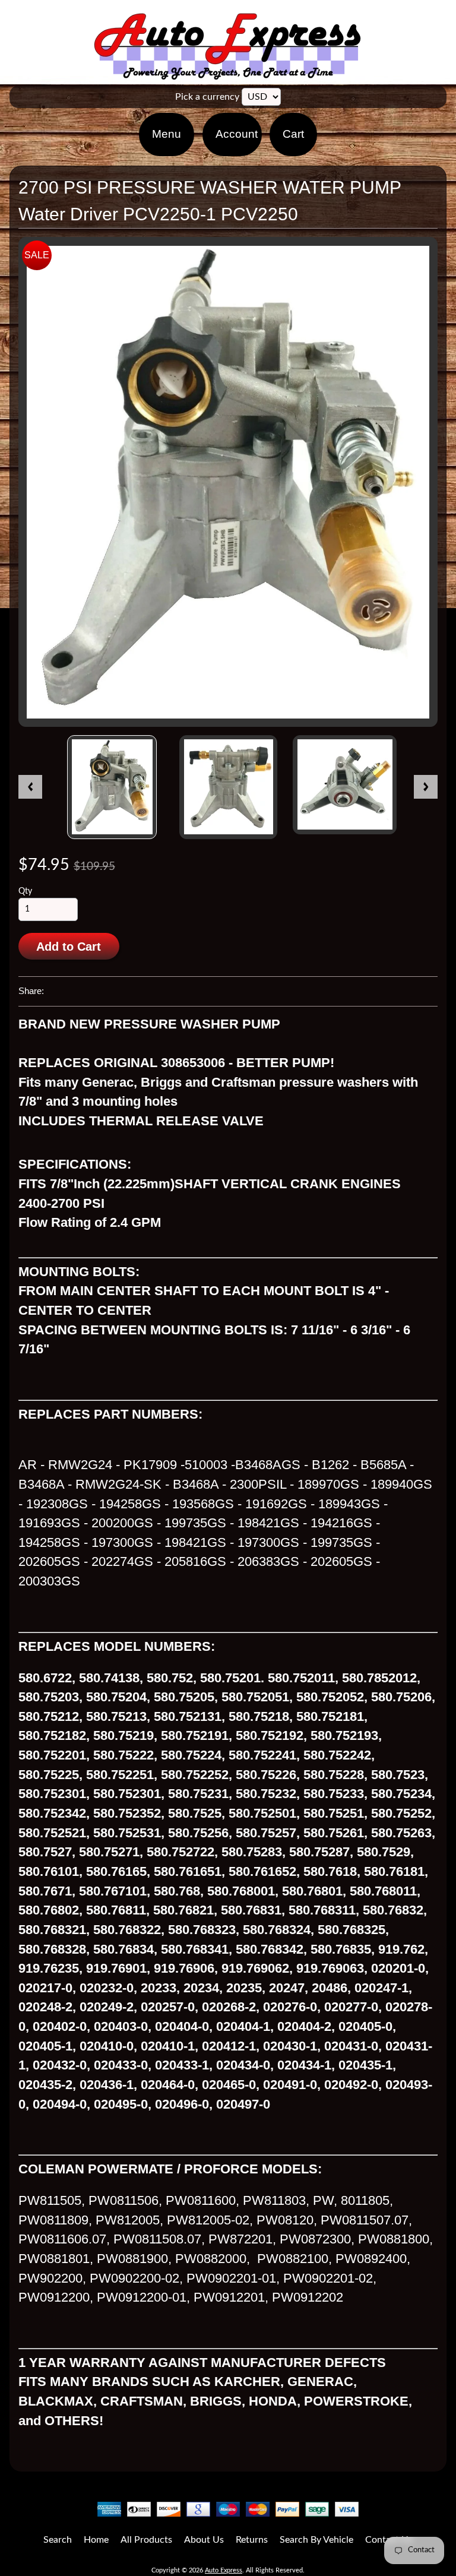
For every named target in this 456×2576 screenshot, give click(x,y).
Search (58, 2540)
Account (237, 134)
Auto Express (224, 2570)
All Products (146, 2540)
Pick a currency (207, 97)
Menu (167, 134)
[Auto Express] (228, 73)
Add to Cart (69, 947)
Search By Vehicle (316, 2540)
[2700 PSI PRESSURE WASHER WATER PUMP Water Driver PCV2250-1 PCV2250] (112, 787)
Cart (293, 134)
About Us (204, 2540)
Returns (252, 2540)
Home (96, 2540)
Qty (25, 891)
